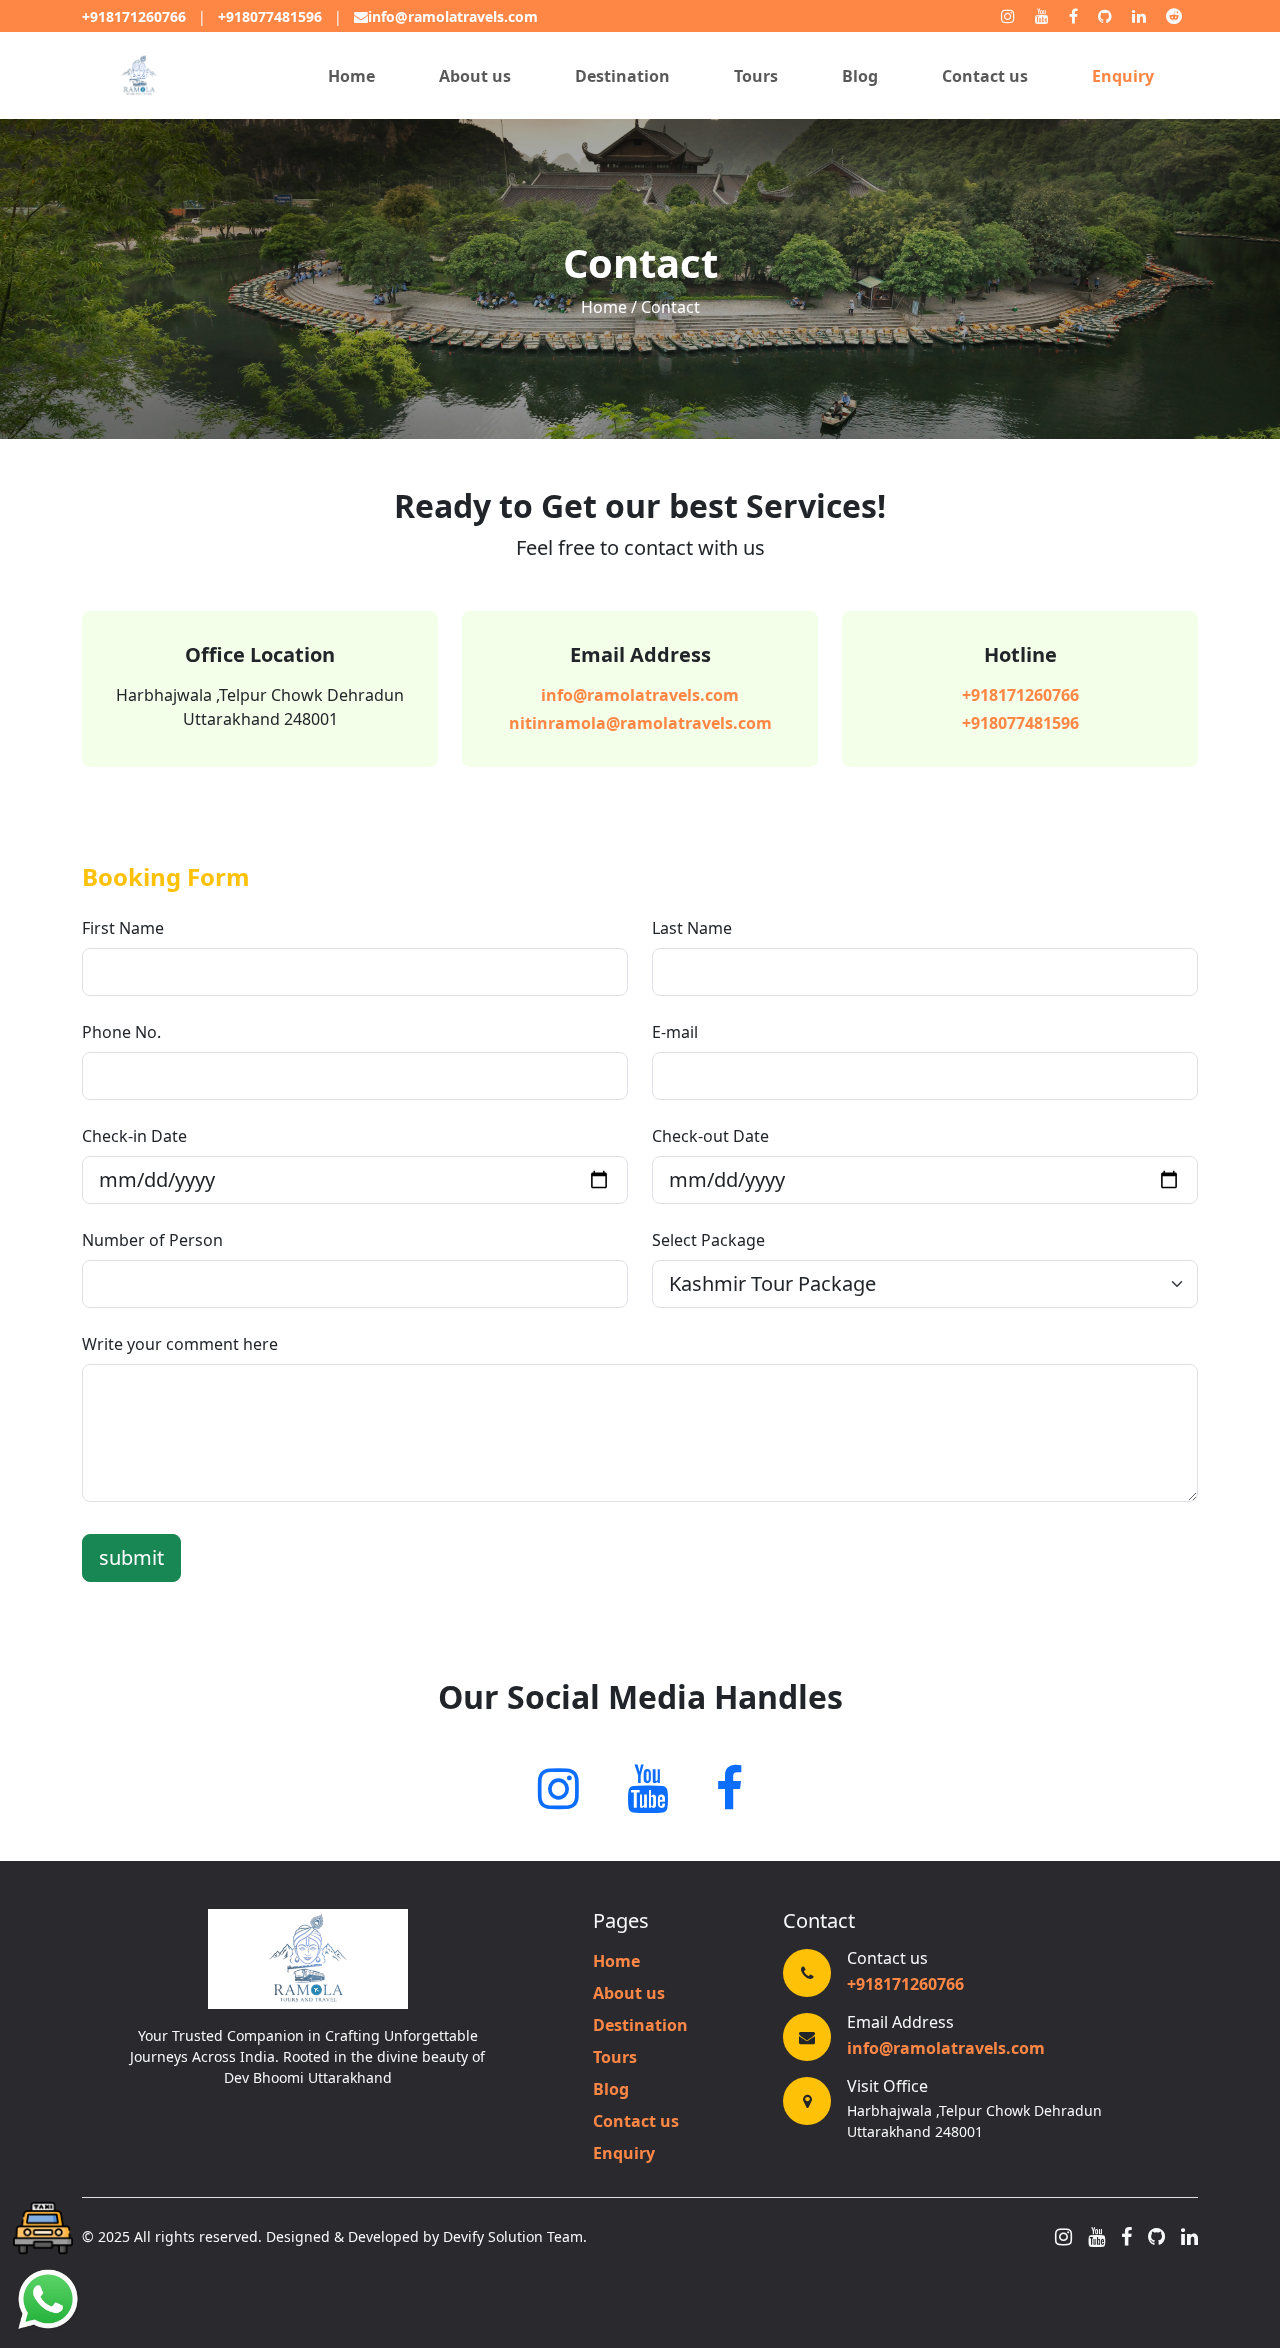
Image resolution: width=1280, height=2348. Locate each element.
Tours (756, 76)
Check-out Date (710, 1136)
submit (131, 1557)
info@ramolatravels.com (453, 16)
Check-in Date (134, 1136)
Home (351, 76)
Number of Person (152, 1240)
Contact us (985, 76)
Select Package (708, 1240)
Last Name (692, 928)
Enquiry (1123, 76)
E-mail (675, 1032)
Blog (860, 76)
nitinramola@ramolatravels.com (640, 723)
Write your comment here (180, 1344)
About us (475, 76)
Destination (622, 76)
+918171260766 (134, 16)
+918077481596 (270, 16)
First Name (123, 928)
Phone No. (121, 1032)
